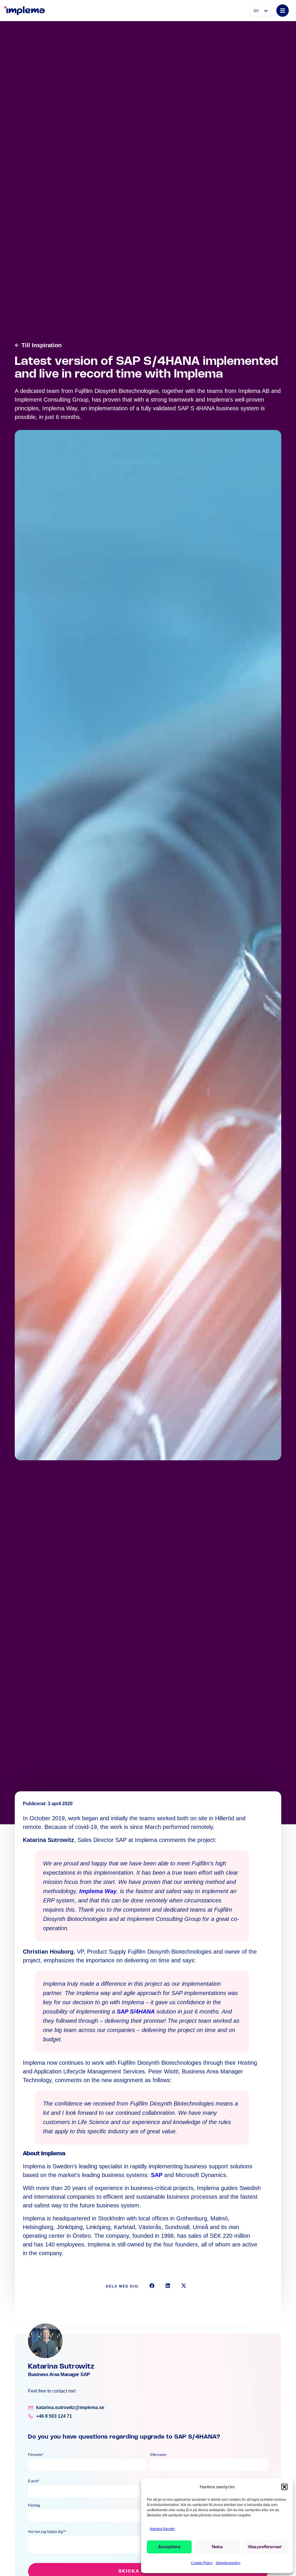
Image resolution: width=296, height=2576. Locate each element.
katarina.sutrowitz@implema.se (70, 2407)
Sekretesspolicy (228, 2563)
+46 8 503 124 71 (54, 2416)
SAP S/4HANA (136, 2011)
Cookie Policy (202, 2563)
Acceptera (169, 2547)
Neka (217, 2547)
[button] (284, 2487)
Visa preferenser (265, 2547)
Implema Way (98, 1891)
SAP (157, 2175)
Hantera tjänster (162, 2529)
